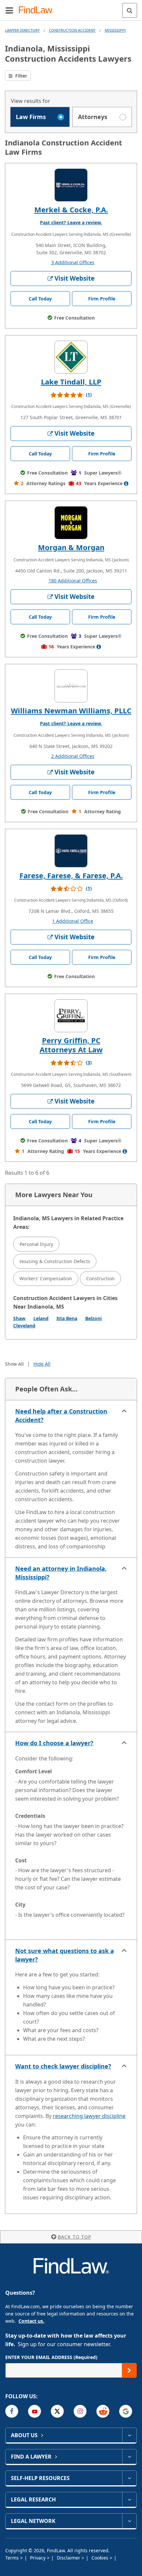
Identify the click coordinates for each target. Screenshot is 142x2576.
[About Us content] (129, 2435)
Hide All (42, 1364)
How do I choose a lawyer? (54, 1743)
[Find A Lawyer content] (129, 2457)
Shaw (19, 1318)
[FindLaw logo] (38, 10)
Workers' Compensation (46, 1278)
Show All (14, 1364)
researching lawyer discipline (89, 2116)
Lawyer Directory (22, 30)
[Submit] (129, 2370)
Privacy (38, 2558)
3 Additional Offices (73, 262)
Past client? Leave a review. (71, 222)
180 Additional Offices (73, 581)
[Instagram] (80, 2411)
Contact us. (31, 2321)
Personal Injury (36, 1244)
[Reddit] (103, 2411)
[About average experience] (126, 483)
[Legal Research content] (129, 2499)
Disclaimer (69, 2558)
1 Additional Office (73, 921)
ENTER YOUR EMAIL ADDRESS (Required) (51, 2357)
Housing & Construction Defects (55, 1261)
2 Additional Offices (73, 756)
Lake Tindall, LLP (71, 382)
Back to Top (74, 2237)
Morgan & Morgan (71, 547)
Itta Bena (67, 1318)
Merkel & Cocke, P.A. (71, 209)
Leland (41, 1318)
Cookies (101, 2558)
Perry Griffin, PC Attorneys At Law (71, 1045)
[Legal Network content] (129, 2521)
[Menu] (9, 10)
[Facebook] (12, 2411)
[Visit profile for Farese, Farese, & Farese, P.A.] (71, 851)
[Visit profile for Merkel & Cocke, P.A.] (71, 185)
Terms (13, 2558)
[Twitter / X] (57, 2411)
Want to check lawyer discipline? (63, 2066)
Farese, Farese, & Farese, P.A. (71, 875)
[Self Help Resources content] (129, 2478)
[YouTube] (35, 2411)
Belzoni (93, 1318)
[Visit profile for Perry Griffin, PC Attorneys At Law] (71, 1016)
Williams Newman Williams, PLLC (71, 710)
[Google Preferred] (126, 2411)
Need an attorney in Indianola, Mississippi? (61, 1573)
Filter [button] (20, 76)
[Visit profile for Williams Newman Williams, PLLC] (71, 686)
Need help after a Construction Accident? (61, 1415)
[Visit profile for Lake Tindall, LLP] (71, 357)
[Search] (130, 10)
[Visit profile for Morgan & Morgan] (71, 523)
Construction (100, 1278)
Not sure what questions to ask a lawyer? (65, 1955)
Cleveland (24, 1326)
